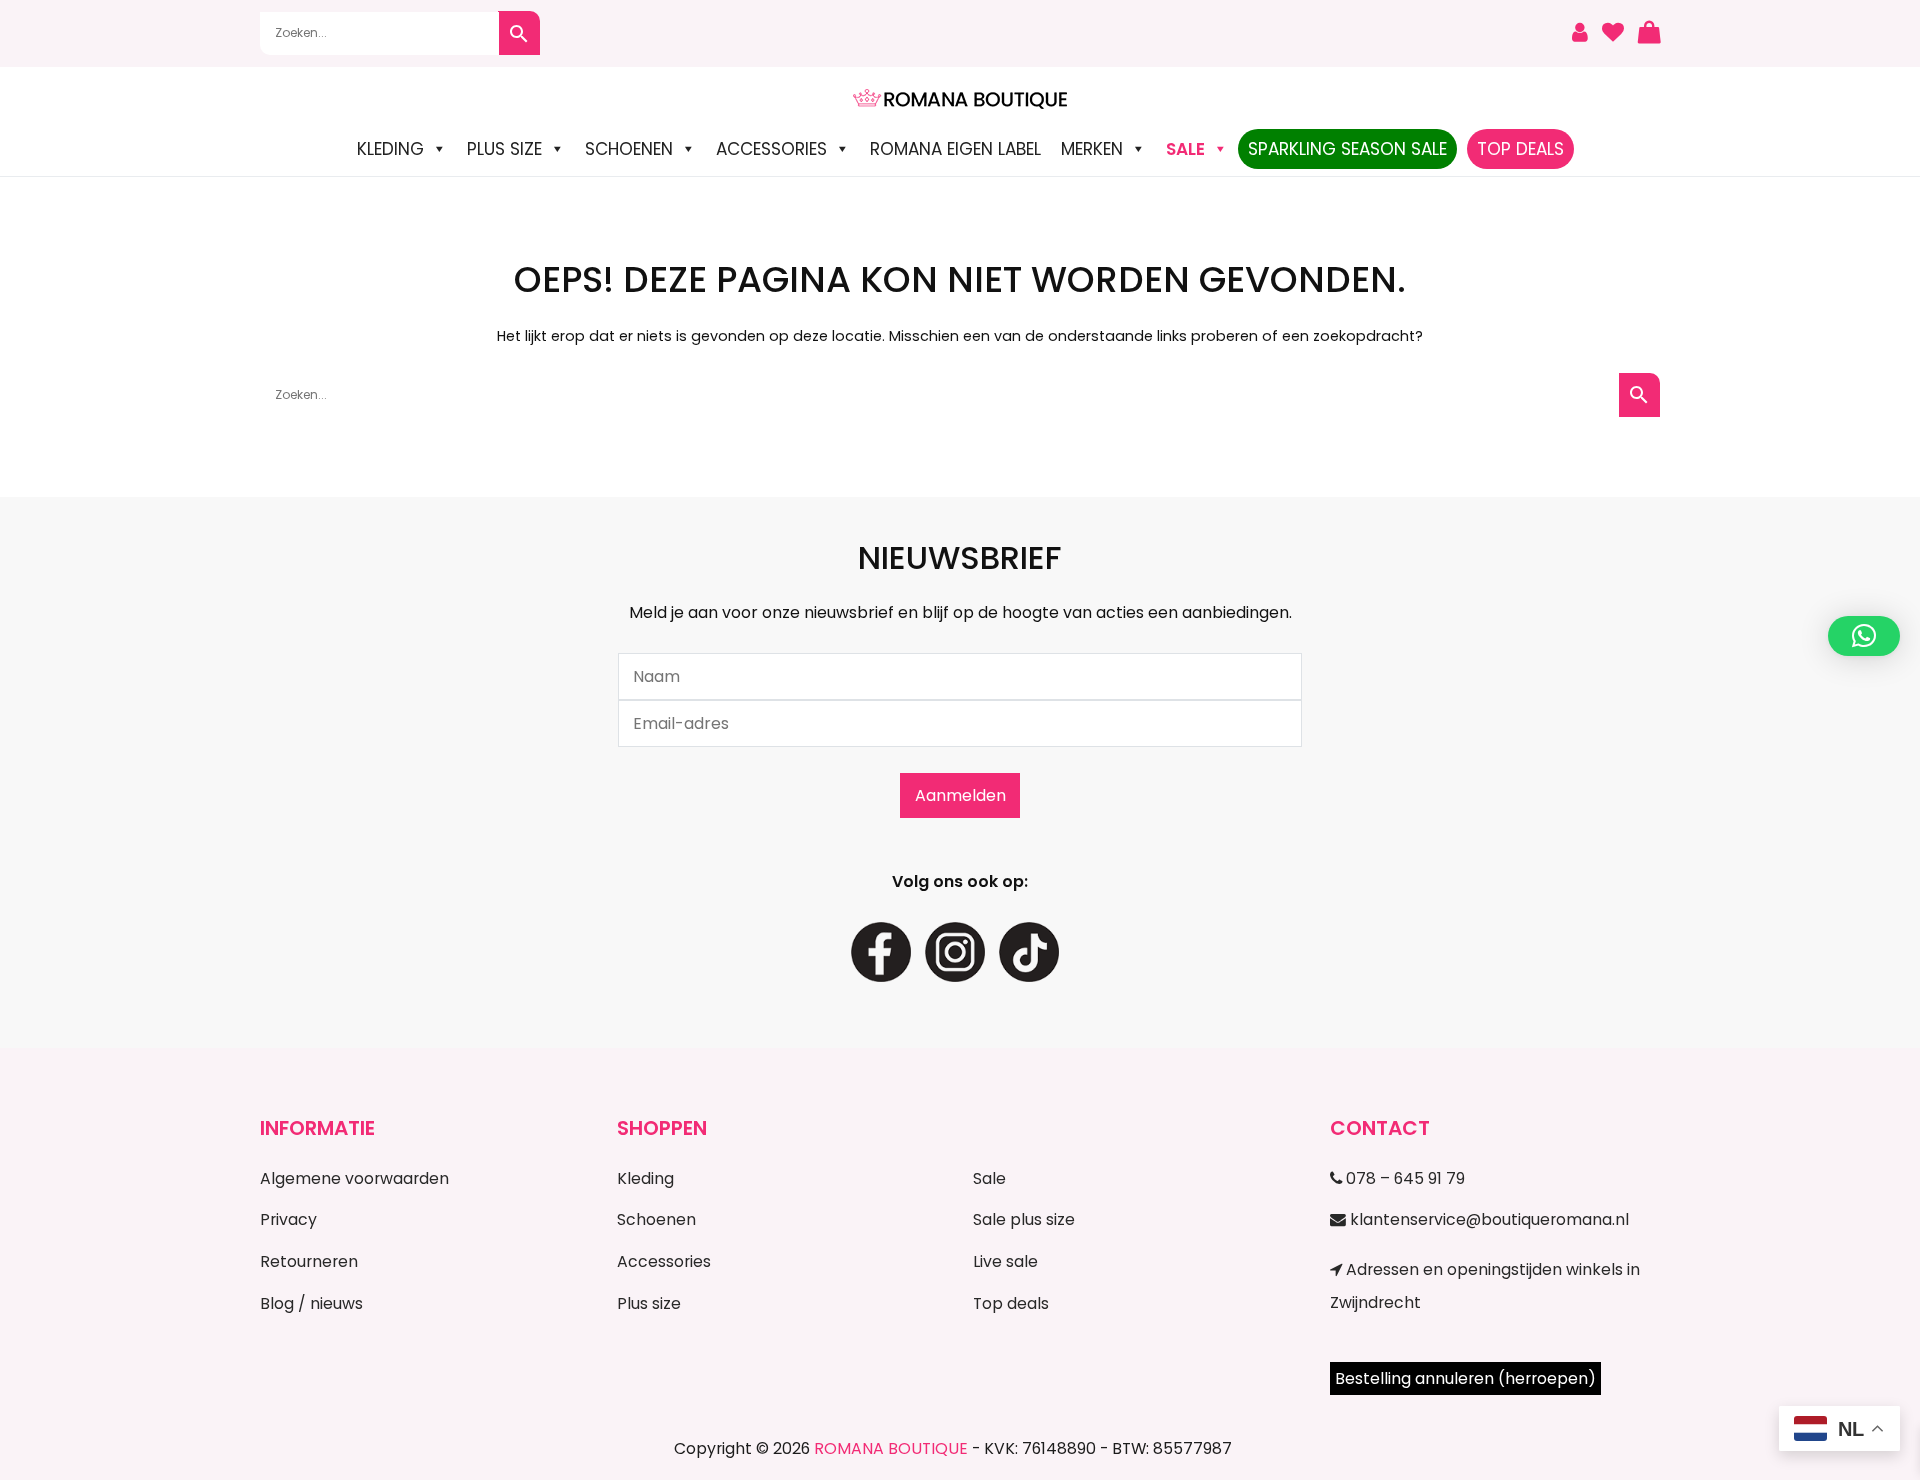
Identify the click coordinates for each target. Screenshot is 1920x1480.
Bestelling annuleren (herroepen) (1465, 1378)
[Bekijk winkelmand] (1649, 34)
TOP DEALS (1520, 149)
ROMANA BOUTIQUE (891, 1448)
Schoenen (629, 149)
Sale (989, 1178)
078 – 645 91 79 (1403, 1178)
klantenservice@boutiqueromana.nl (1487, 1219)
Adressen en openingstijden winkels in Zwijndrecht (1485, 1286)
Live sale (1005, 1261)
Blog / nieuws (311, 1303)
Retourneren (309, 1261)
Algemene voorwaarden (354, 1178)
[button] (1864, 636)
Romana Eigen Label (955, 149)
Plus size (504, 149)
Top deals (1011, 1303)
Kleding (390, 149)
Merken (1092, 149)
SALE (1185, 149)
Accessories (771, 149)
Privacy (288, 1219)
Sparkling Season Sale (1347, 149)
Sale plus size (1024, 1219)
